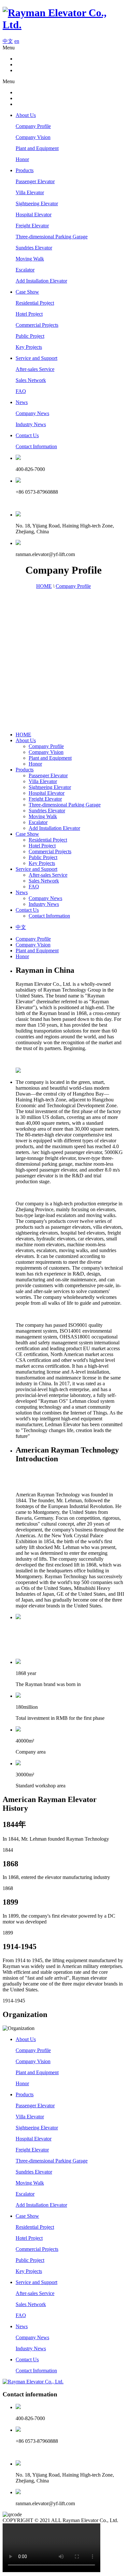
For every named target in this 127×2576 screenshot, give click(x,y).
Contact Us (27, 435)
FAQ (21, 391)
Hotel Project (29, 314)
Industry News (31, 424)
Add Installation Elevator (41, 281)
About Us (26, 115)
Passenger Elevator (35, 181)
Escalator (25, 270)
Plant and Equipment (37, 148)
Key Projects (29, 347)
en (17, 41)
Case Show (27, 292)
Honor (22, 159)
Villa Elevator (30, 192)
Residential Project (35, 303)
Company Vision (33, 137)
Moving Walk (30, 259)
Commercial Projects (37, 325)
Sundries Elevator (34, 248)
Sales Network (31, 380)
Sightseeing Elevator (37, 203)
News (22, 402)
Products (25, 170)
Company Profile (33, 126)
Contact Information (36, 446)
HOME (44, 586)
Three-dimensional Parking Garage (52, 237)
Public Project (30, 336)
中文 (8, 41)
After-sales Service (35, 369)
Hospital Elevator (34, 215)
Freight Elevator (32, 226)
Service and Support (36, 358)
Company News (32, 413)
